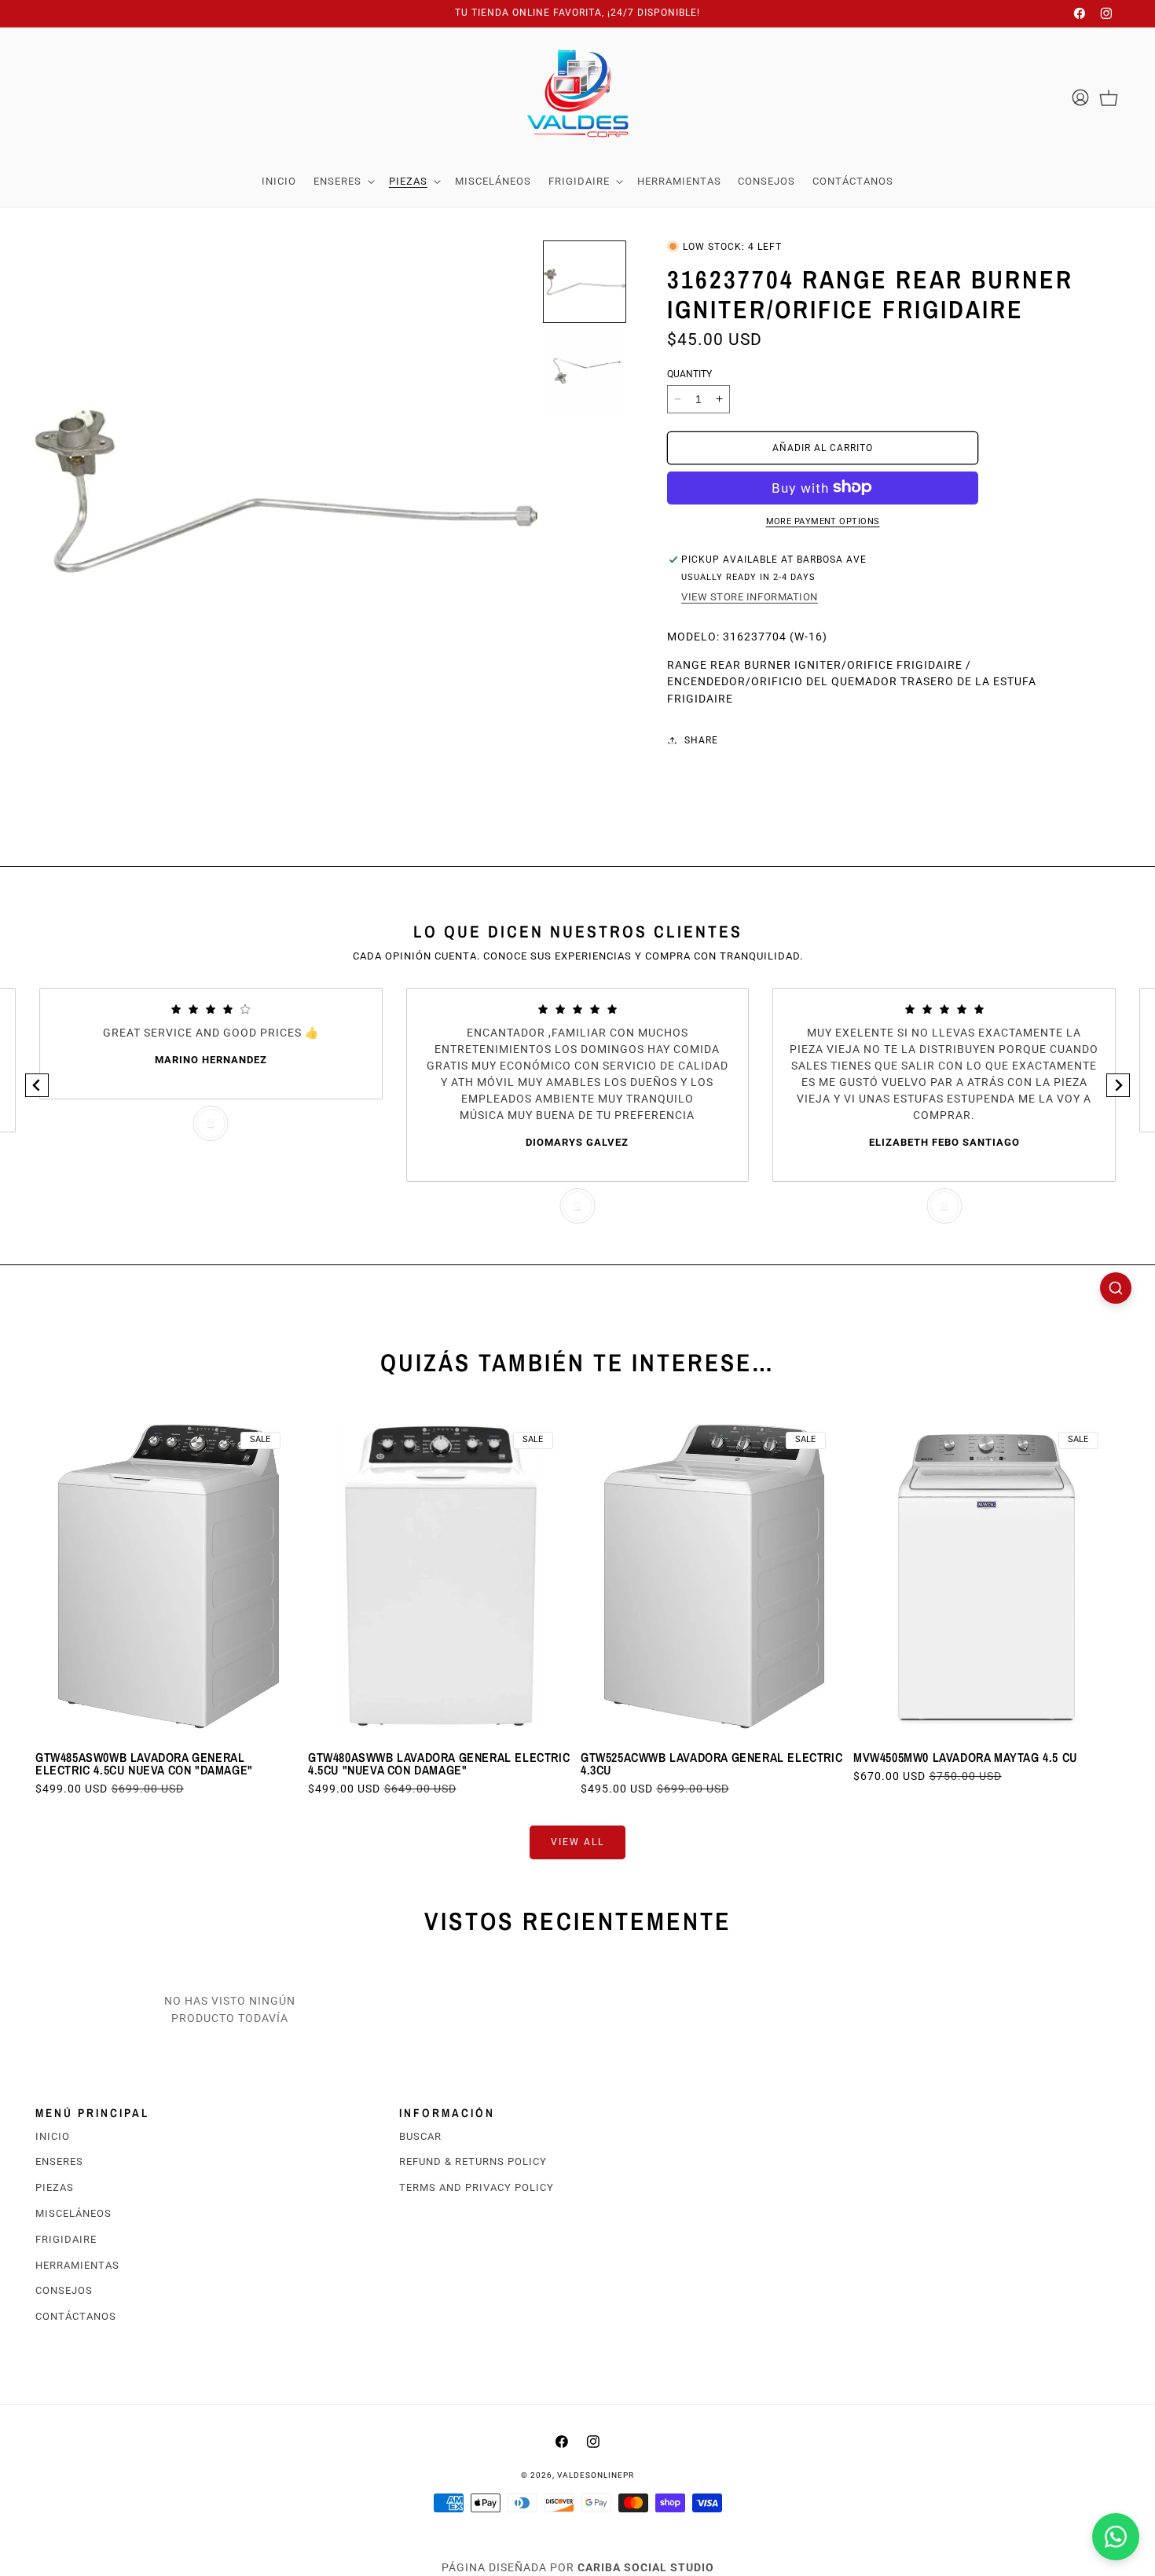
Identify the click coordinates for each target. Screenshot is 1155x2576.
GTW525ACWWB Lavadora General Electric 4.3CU (711, 1763)
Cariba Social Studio (646, 2567)
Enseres (59, 2161)
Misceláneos (73, 2213)
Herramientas (77, 2265)
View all (577, 1842)
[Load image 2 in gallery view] (585, 372)
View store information (750, 596)
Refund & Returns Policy (473, 2161)
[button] (343, 182)
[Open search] (1116, 1288)
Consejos (64, 2290)
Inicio (53, 2136)
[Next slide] (1118, 1085)
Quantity (689, 373)
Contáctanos (76, 2316)
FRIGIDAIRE (66, 2239)
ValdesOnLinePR (596, 2475)
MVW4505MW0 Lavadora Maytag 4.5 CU (965, 1757)
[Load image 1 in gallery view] (585, 282)
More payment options (823, 521)
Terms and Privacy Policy (477, 2187)
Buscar (420, 2136)
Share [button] (701, 739)
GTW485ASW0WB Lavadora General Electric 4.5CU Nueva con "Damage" (144, 1763)
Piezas (55, 2187)
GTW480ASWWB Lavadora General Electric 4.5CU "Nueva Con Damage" (439, 1763)
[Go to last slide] (37, 1085)
